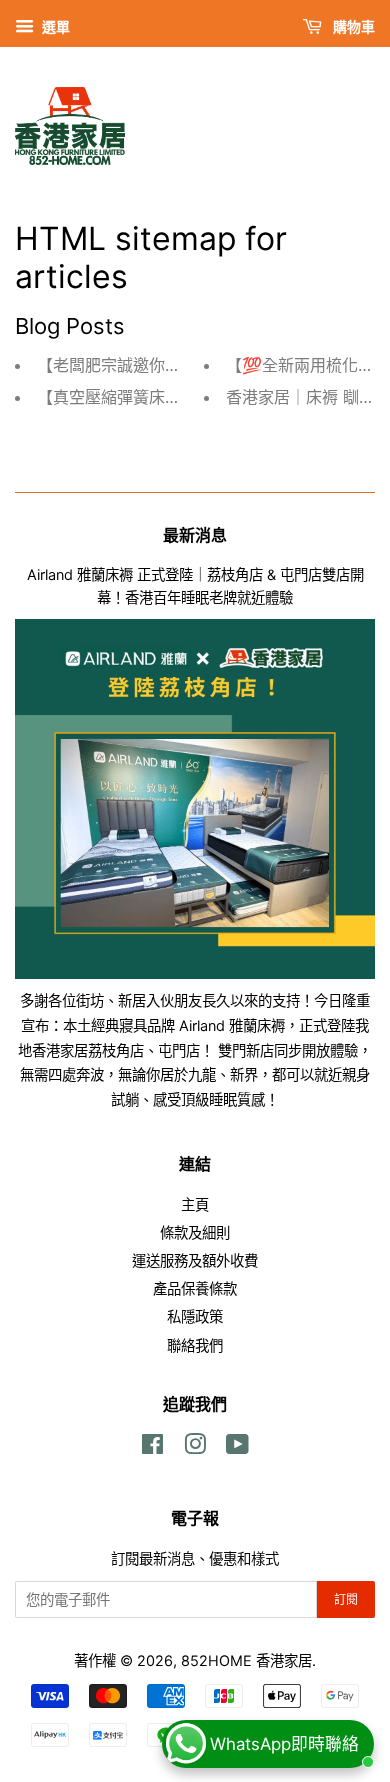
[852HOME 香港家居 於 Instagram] (195, 1447)
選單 (54, 26)
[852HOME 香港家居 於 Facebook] (152, 1447)
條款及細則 (195, 1232)
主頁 (195, 1204)
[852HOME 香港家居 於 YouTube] (237, 1447)
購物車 (352, 26)
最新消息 (195, 535)
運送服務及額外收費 (195, 1260)
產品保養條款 (195, 1288)
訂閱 (346, 1599)
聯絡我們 (195, 1345)
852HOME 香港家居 (246, 1660)
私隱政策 (195, 1316)
